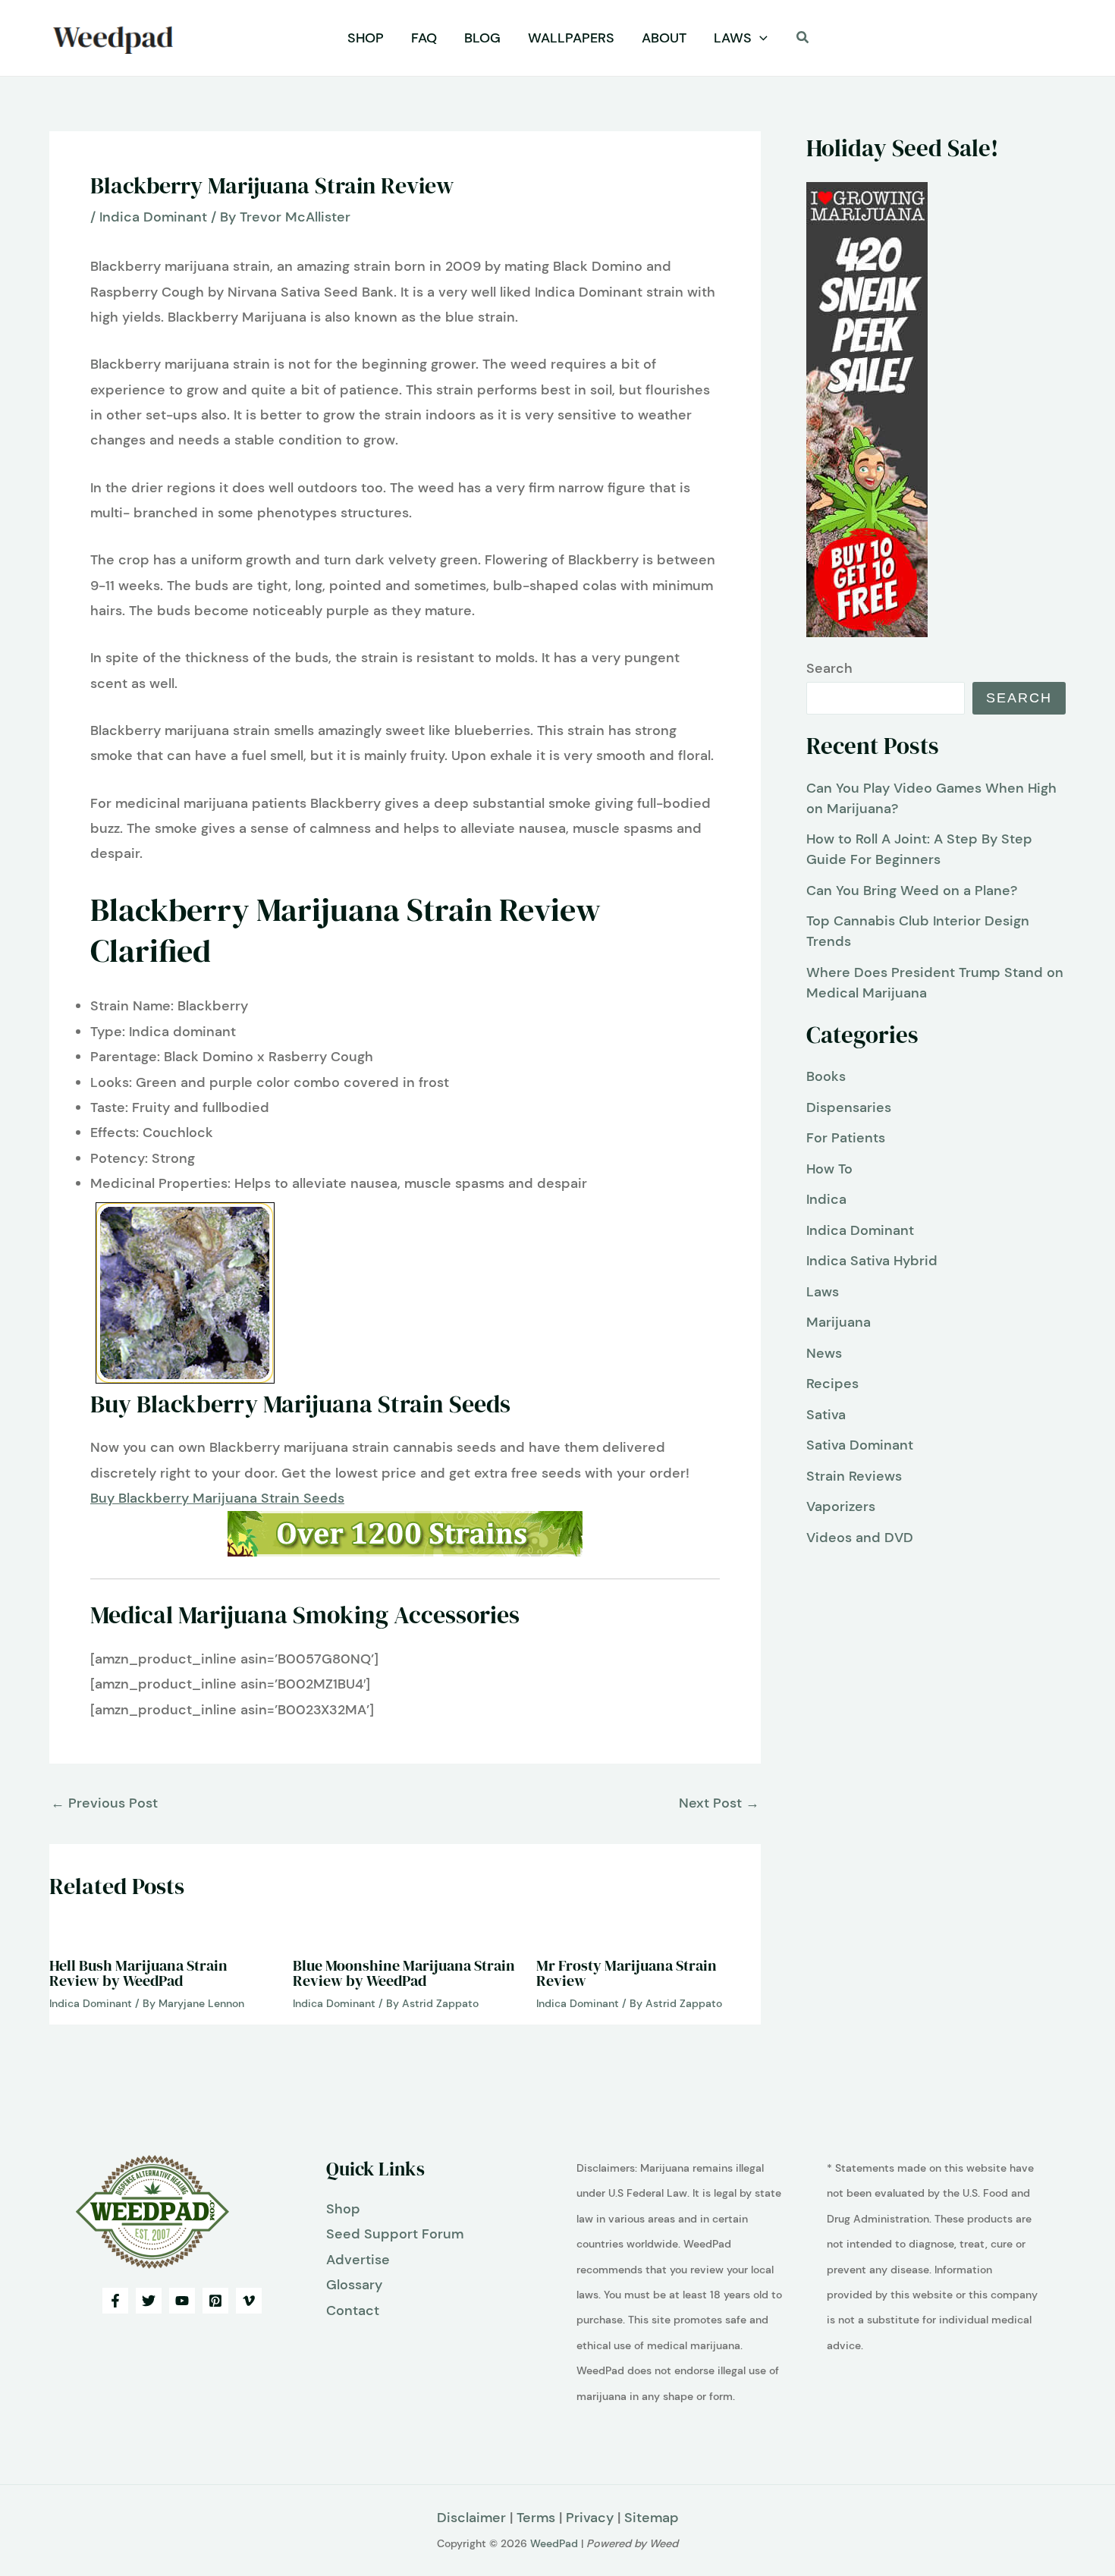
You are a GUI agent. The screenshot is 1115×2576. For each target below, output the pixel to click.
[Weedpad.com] (152, 2210)
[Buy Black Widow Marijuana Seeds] (405, 1534)
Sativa (826, 1415)
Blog (482, 38)
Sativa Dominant (860, 1445)
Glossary (354, 2285)
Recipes (832, 1384)
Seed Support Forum (395, 2234)
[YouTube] (182, 2301)
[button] (760, 38)
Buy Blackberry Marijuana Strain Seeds (217, 1498)
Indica (826, 1199)
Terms (536, 2518)
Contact (353, 2311)
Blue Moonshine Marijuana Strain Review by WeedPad (404, 1973)
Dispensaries (849, 1107)
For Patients (846, 1138)
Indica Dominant (153, 217)
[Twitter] (149, 2301)
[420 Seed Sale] (867, 409)
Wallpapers (571, 38)
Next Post (719, 1803)
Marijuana (839, 1322)
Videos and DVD (860, 1538)
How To (829, 1169)
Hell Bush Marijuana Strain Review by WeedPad (138, 1973)
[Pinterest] (215, 2301)
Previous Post (104, 1803)
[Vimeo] (249, 2301)
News (824, 1353)
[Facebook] (115, 2301)
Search (829, 668)
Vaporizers (841, 1506)
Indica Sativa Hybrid (872, 1261)
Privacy (590, 2518)
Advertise (358, 2260)
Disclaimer (471, 2518)
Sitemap (652, 2518)
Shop (366, 38)
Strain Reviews (854, 1476)
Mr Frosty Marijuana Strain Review (627, 1973)
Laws (733, 38)
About (664, 38)
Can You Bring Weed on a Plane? (912, 891)
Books (826, 1076)
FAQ (424, 38)
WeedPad (554, 2543)
